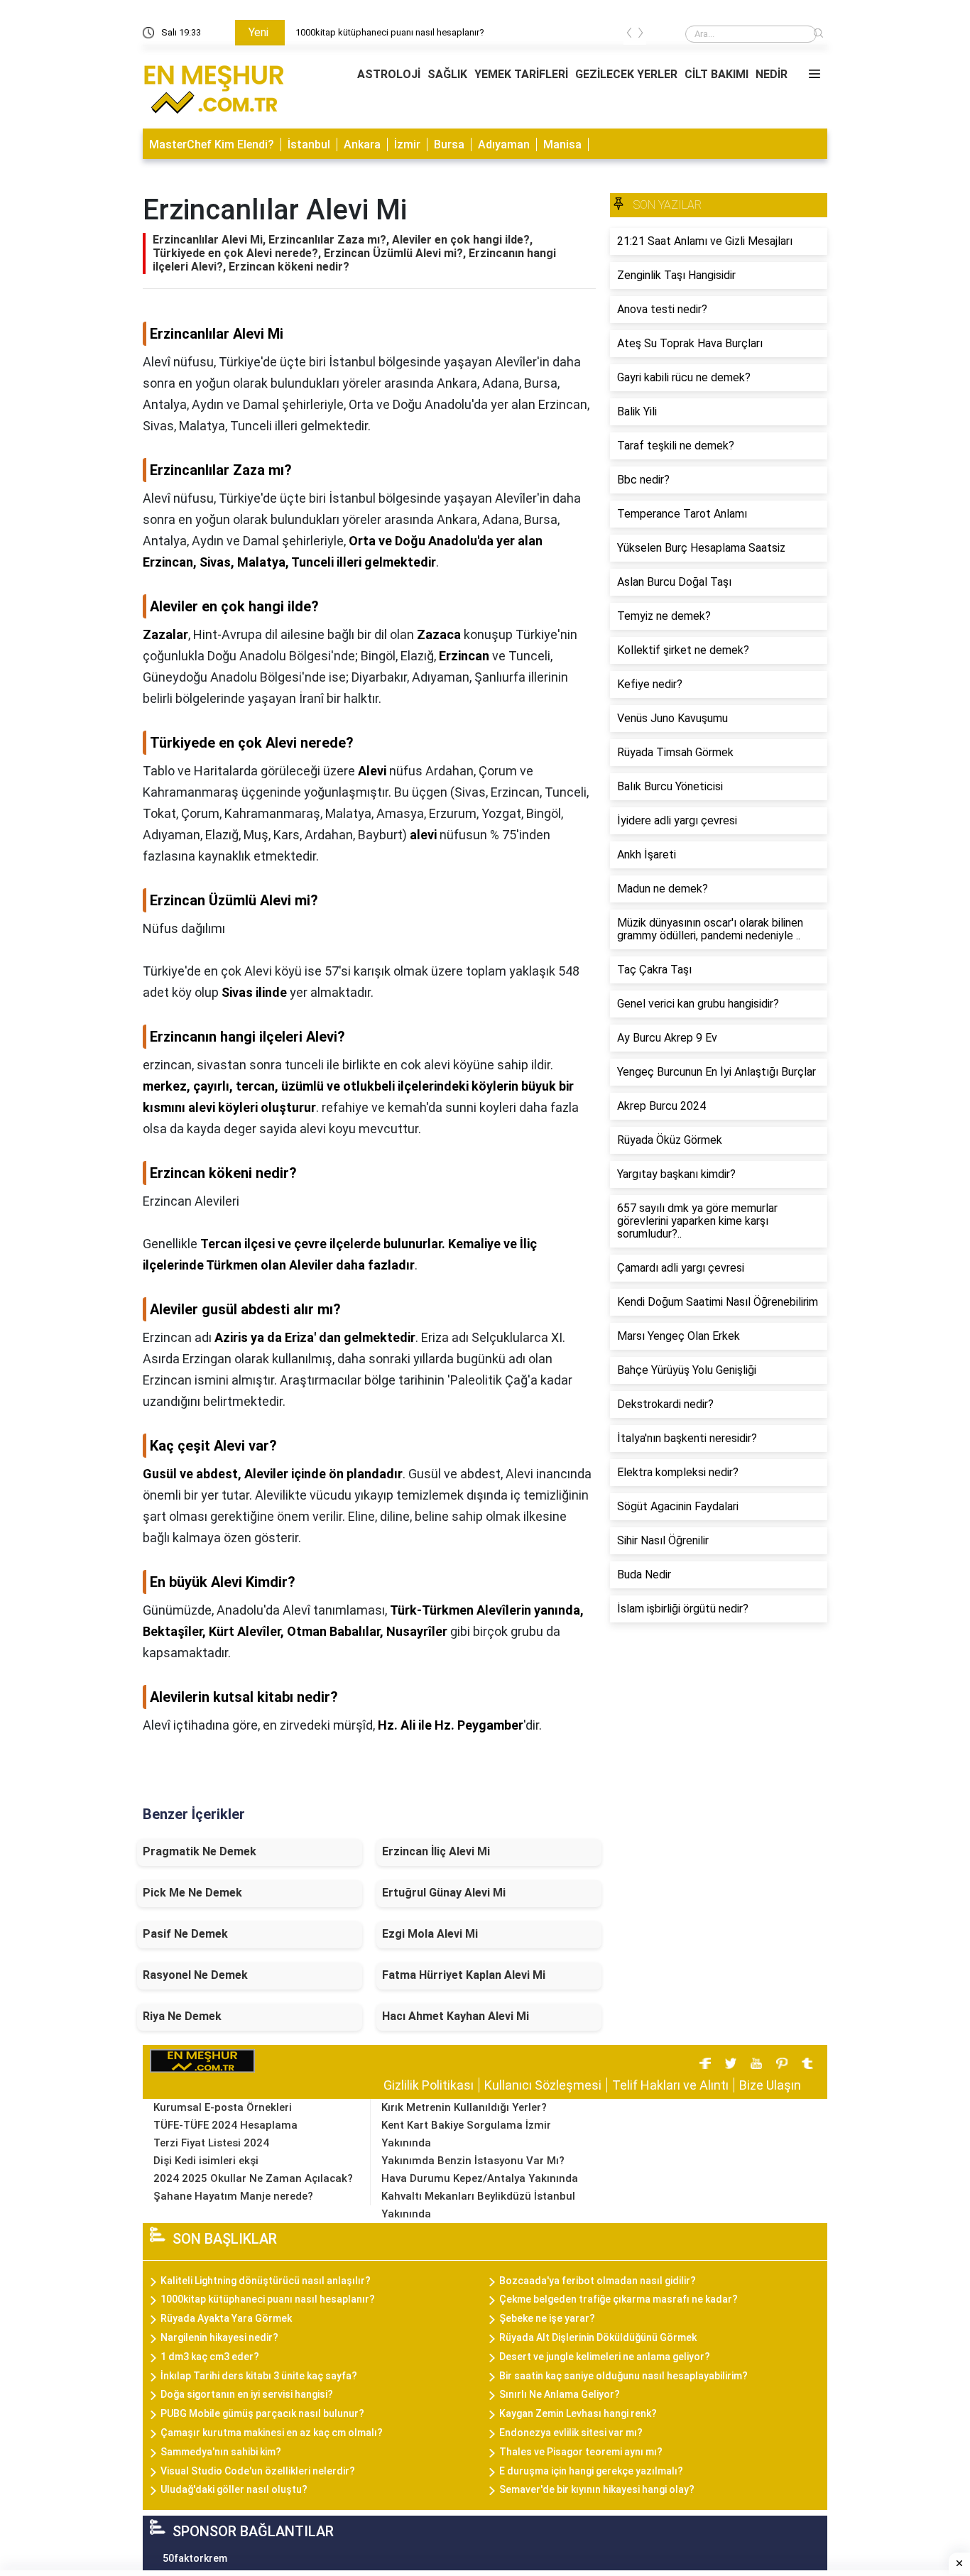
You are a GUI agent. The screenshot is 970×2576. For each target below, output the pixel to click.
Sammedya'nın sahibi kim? (221, 2452)
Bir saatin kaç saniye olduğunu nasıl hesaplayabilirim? (623, 2376)
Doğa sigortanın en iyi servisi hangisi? (247, 2394)
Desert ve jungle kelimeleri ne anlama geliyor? (605, 2357)
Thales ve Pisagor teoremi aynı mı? (581, 2452)
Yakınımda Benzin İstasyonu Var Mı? (473, 2161)
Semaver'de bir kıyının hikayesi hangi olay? (597, 2489)
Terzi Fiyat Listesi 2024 (211, 2143)
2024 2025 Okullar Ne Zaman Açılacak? (253, 2178)
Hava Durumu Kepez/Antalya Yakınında (480, 2178)
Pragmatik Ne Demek (200, 1851)
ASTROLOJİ (389, 74)
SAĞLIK (447, 74)
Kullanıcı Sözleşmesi (543, 2085)
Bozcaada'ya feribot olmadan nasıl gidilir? (598, 2281)
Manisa (562, 144)
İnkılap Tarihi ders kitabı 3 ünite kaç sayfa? (259, 2376)
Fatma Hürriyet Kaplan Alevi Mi (464, 1975)
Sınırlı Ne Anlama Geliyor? (560, 2394)
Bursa (449, 144)
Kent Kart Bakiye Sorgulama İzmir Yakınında (466, 2134)
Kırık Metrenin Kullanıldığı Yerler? (464, 2107)
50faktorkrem (195, 2558)
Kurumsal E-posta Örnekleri (223, 2107)
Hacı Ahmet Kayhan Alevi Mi (456, 2016)
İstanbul (309, 144)
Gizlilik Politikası (429, 2085)
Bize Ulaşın (770, 2085)
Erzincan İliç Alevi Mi (436, 1851)
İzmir (407, 144)
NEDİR (772, 74)
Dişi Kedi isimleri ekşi (206, 2161)
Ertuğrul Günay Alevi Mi (444, 1893)
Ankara (362, 144)
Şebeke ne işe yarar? (547, 2318)
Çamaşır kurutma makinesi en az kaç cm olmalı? (272, 2433)
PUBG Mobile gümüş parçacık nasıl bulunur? (262, 2413)
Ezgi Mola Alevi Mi (430, 1934)
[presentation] (629, 35)
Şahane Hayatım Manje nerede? (233, 2196)
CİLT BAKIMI (716, 74)
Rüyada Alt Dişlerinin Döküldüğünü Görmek (598, 2337)
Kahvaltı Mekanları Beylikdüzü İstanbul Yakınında (478, 2205)
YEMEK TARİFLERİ (521, 74)
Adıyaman (504, 144)
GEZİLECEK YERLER (626, 74)
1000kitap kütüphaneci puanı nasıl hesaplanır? (268, 2299)
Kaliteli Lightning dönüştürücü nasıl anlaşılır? (446, 32)
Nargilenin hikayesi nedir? (219, 2337)
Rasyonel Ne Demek (195, 1975)
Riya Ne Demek (182, 2016)
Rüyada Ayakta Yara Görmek (226, 2318)
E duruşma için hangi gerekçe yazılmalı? (591, 2471)
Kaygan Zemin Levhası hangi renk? (578, 2413)
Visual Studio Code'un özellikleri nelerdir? (258, 2471)
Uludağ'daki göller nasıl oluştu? (234, 2489)
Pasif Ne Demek (185, 1934)
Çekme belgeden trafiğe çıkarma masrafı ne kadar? (618, 2299)
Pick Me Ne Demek (192, 1893)
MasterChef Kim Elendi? (212, 144)
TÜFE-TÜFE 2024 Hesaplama (225, 2125)
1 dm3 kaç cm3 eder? (210, 2357)
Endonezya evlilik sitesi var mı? (571, 2433)
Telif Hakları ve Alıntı (670, 2085)
